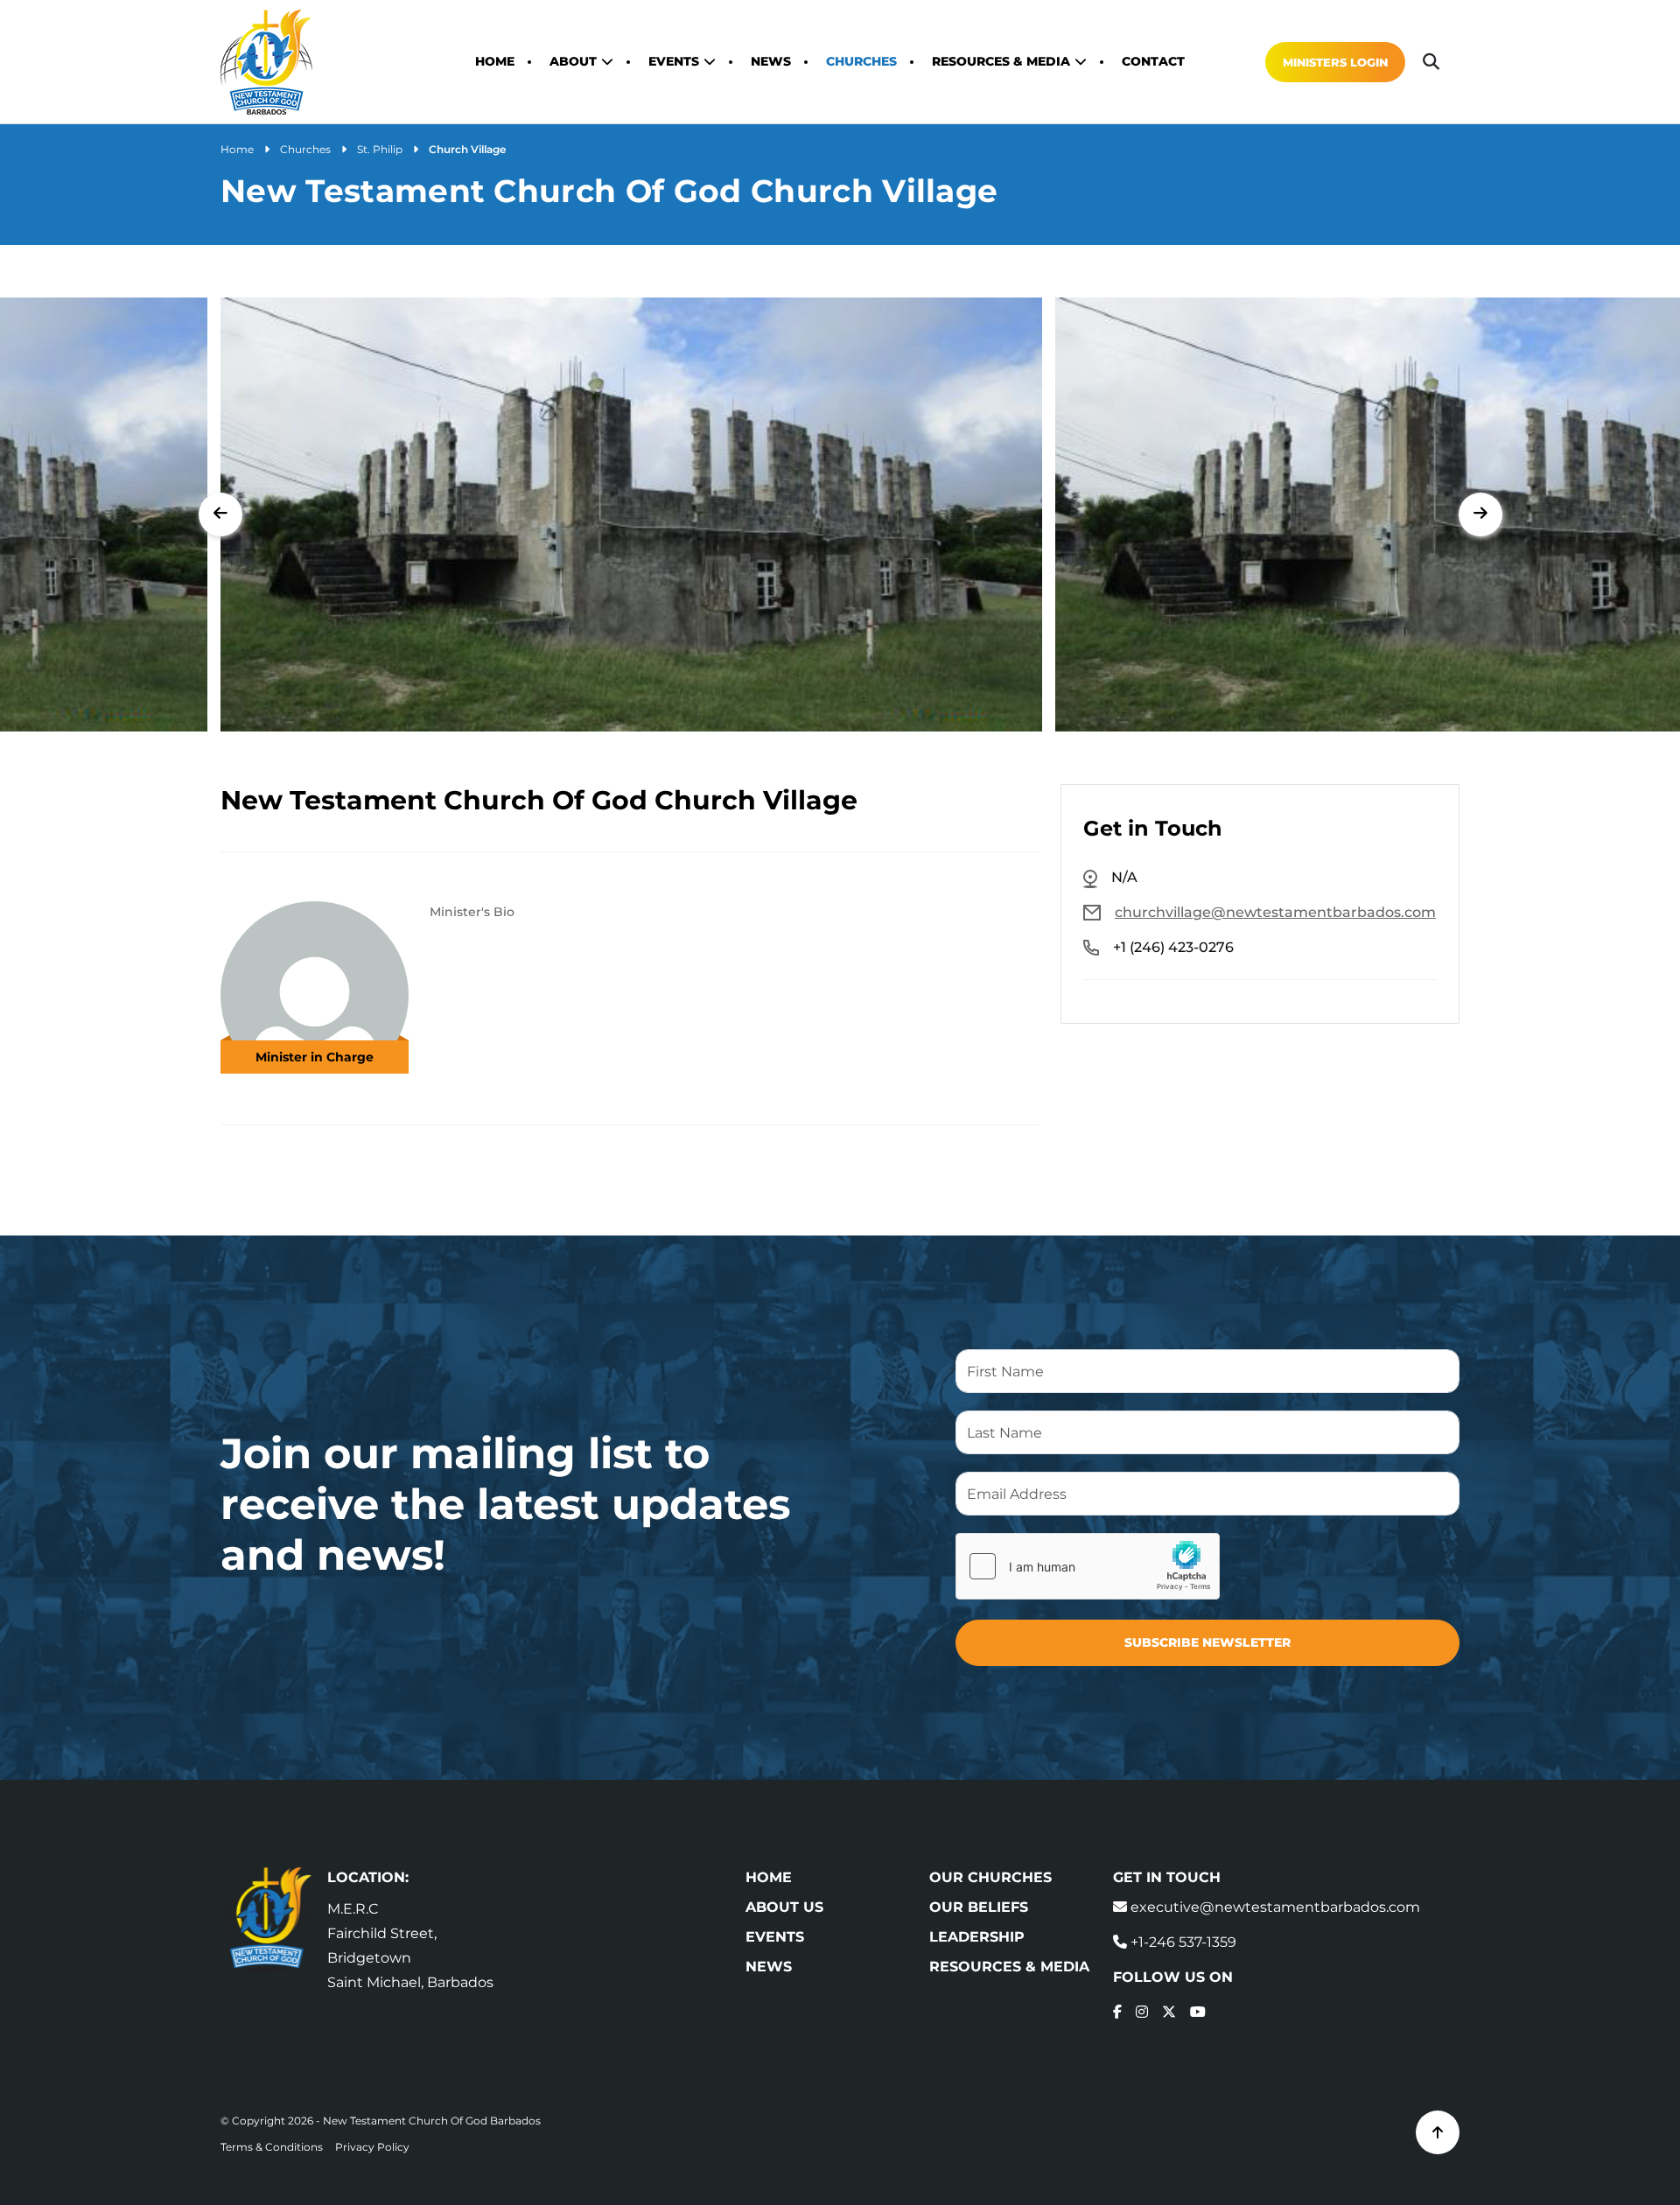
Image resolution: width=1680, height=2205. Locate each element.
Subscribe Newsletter (1207, 1642)
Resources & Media (1001, 61)
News (771, 61)
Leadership (977, 1937)
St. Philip (380, 149)
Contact (1153, 61)
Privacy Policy (372, 2147)
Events (674, 61)
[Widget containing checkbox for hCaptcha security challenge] (1088, 1566)
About (573, 61)
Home (495, 61)
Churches (861, 61)
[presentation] (220, 514)
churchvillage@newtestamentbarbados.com (1275, 912)
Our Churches (990, 1877)
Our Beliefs (979, 1907)
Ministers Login (1335, 62)
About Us (784, 1907)
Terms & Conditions (272, 2147)
